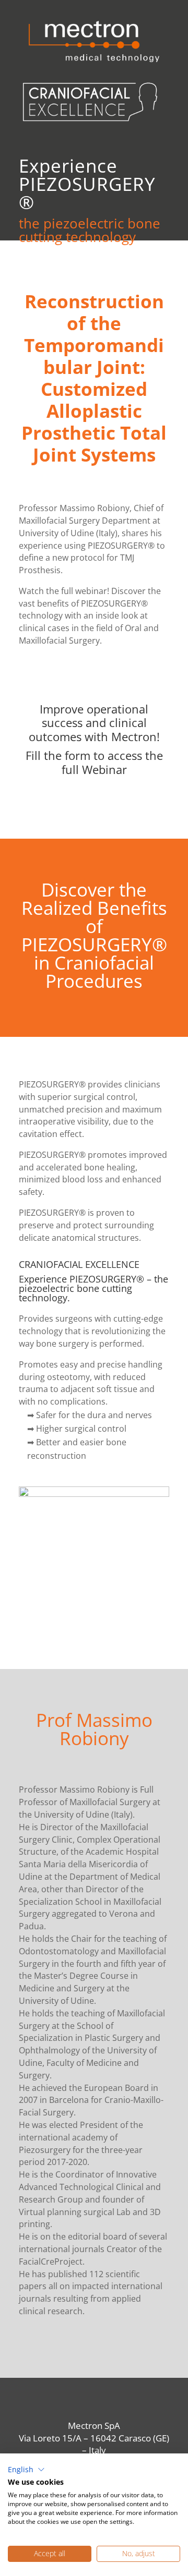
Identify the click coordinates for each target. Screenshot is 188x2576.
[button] (26, 2470)
